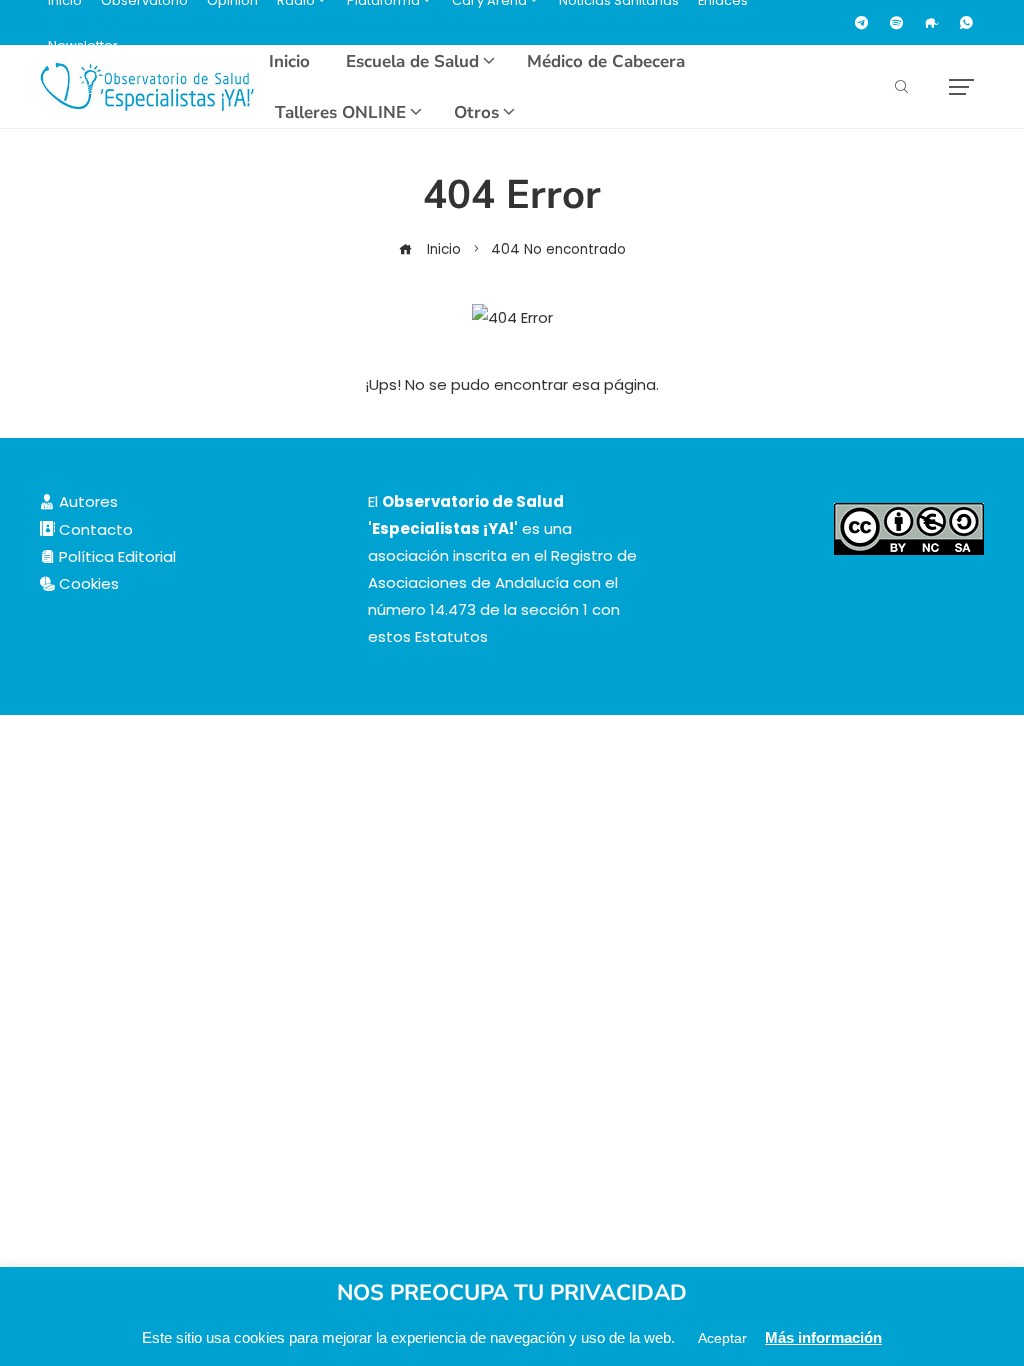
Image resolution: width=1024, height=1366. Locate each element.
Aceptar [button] (722, 1338)
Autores (86, 501)
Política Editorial (115, 556)
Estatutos (451, 636)
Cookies (87, 583)
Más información (823, 1337)
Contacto (94, 529)
